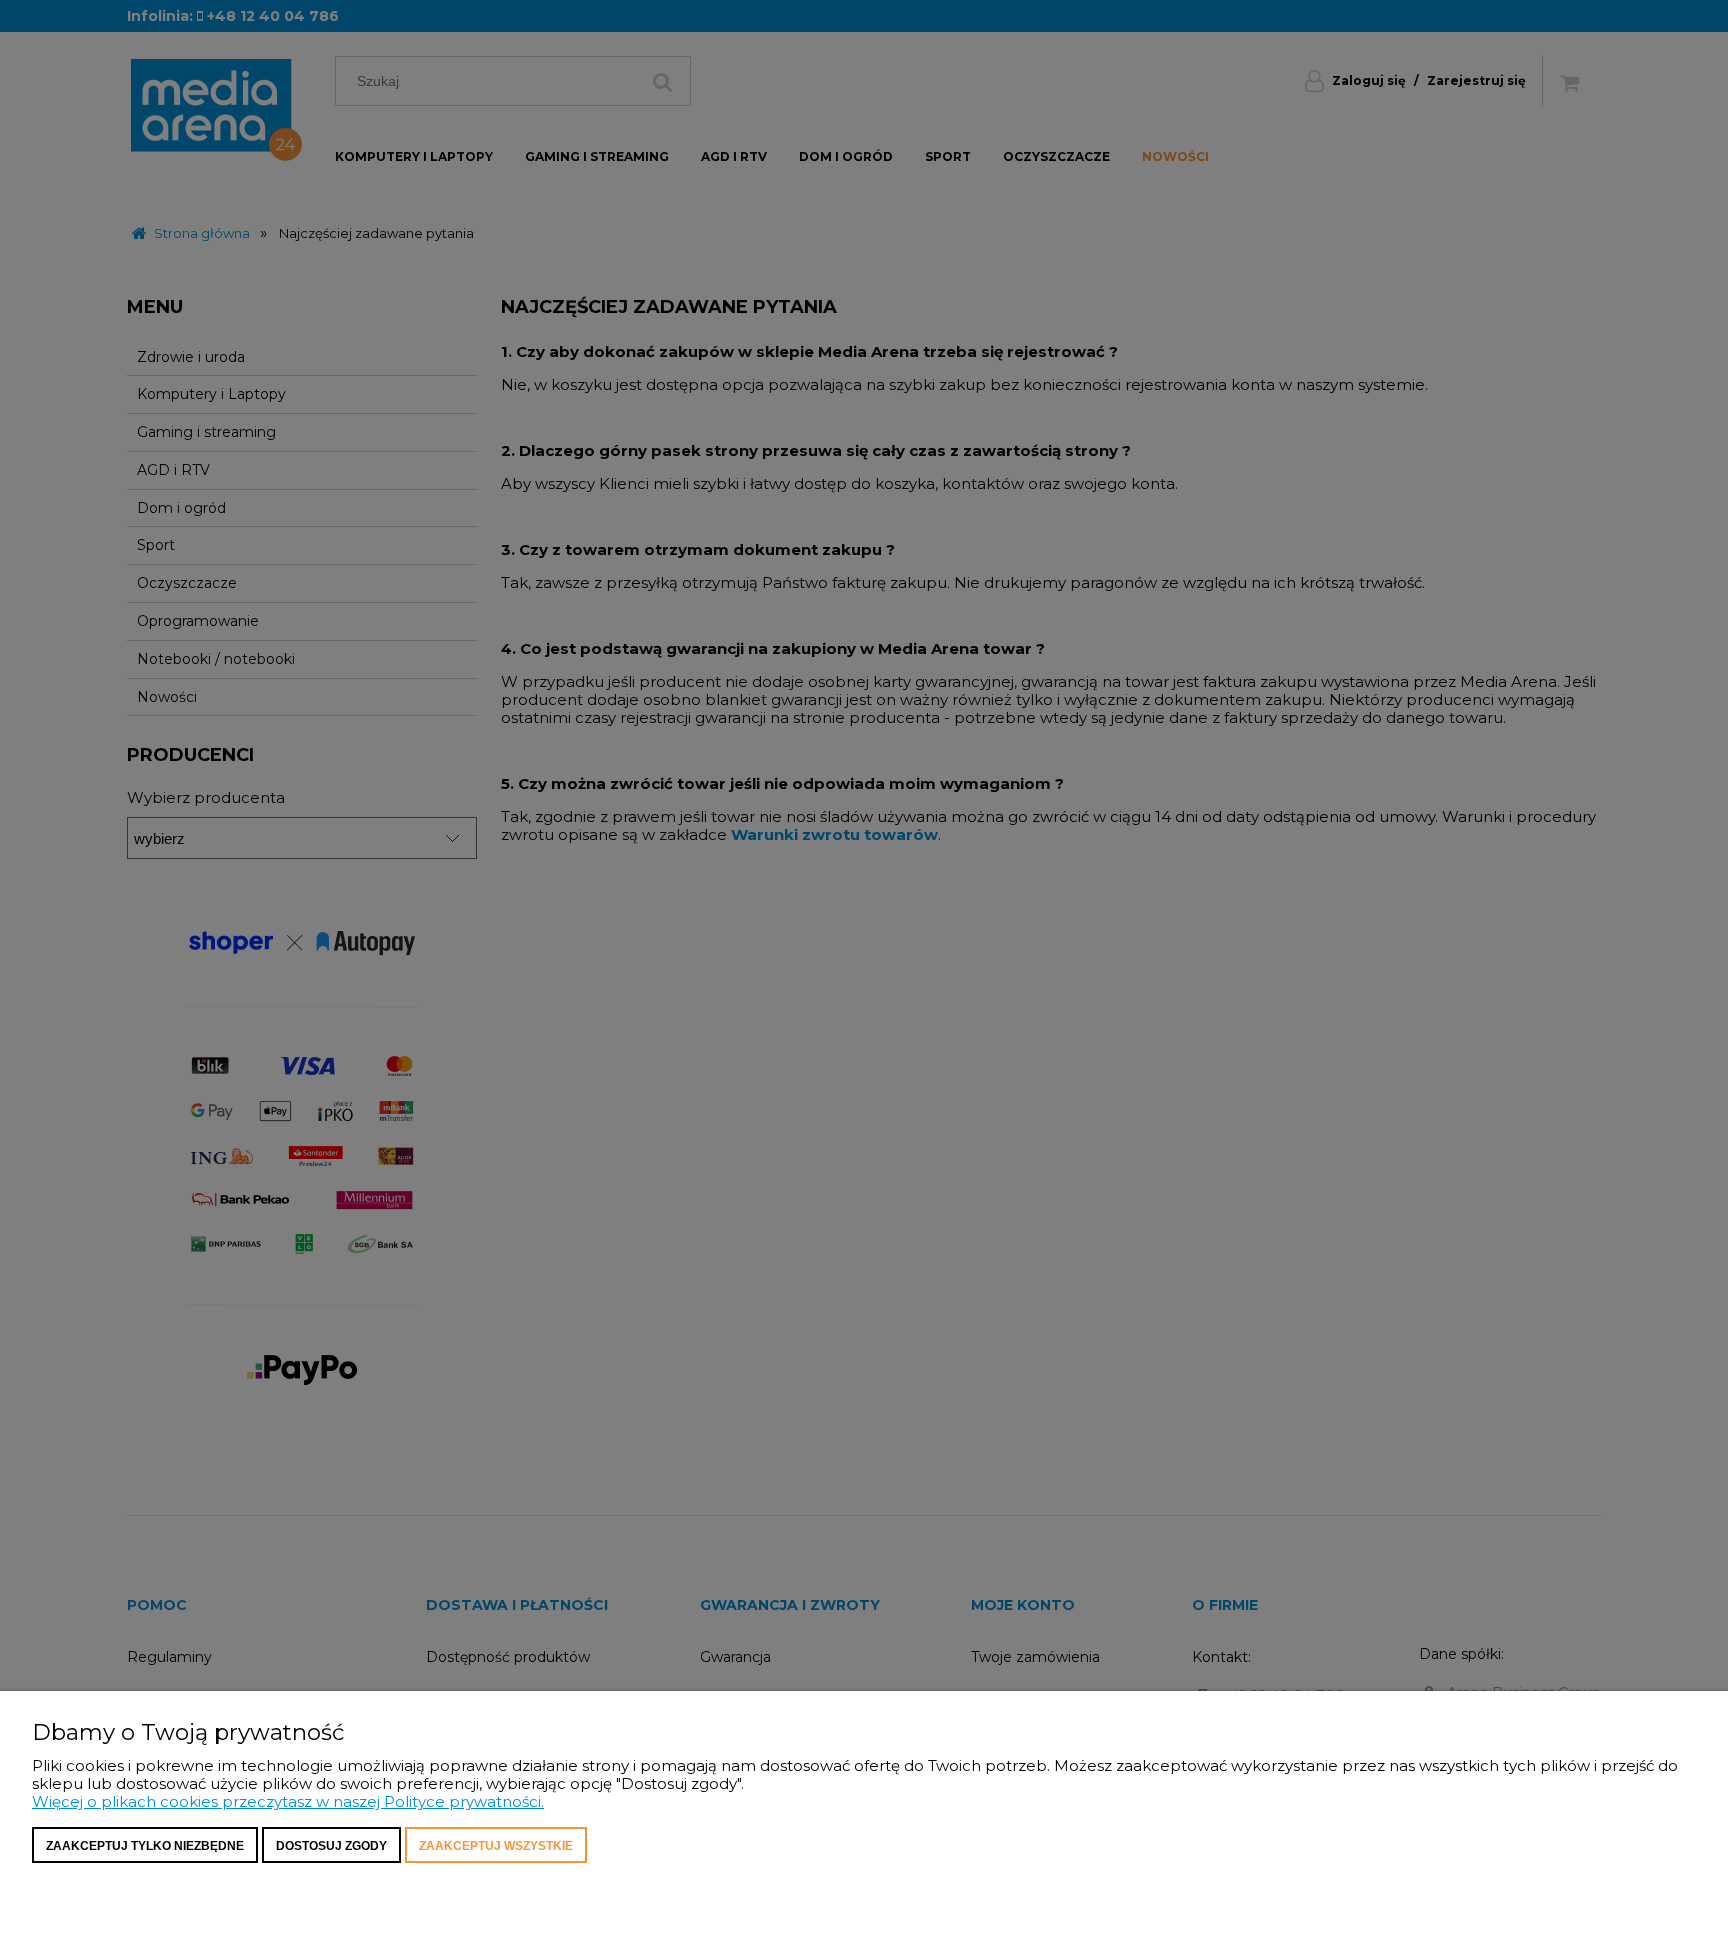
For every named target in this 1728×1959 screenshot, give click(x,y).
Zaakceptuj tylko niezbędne (145, 1846)
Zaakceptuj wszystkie (496, 1846)
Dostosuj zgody (331, 1846)
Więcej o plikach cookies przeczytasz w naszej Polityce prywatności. (288, 1801)
